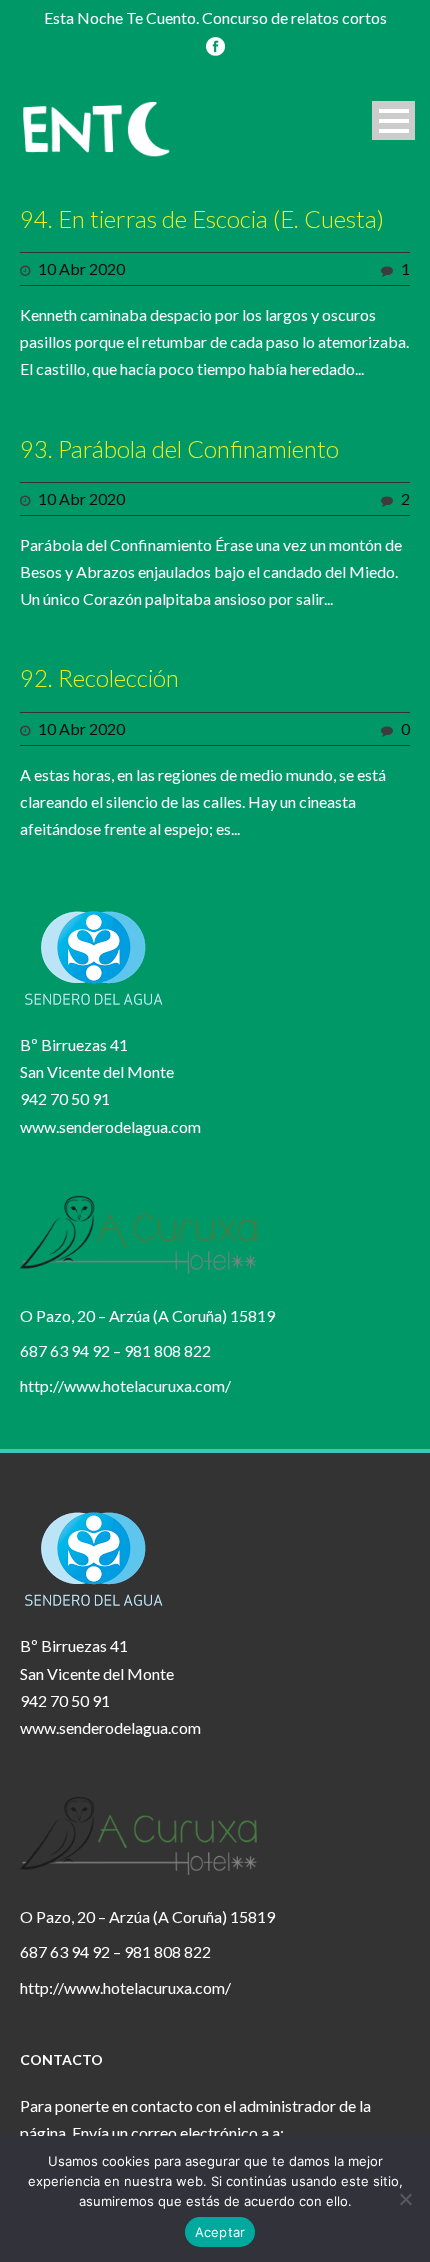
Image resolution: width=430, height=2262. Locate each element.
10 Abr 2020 (81, 268)
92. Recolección (99, 677)
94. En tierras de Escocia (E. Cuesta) (202, 218)
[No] (405, 2199)
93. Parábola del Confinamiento (179, 448)
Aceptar (220, 2232)
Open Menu (393, 120)
